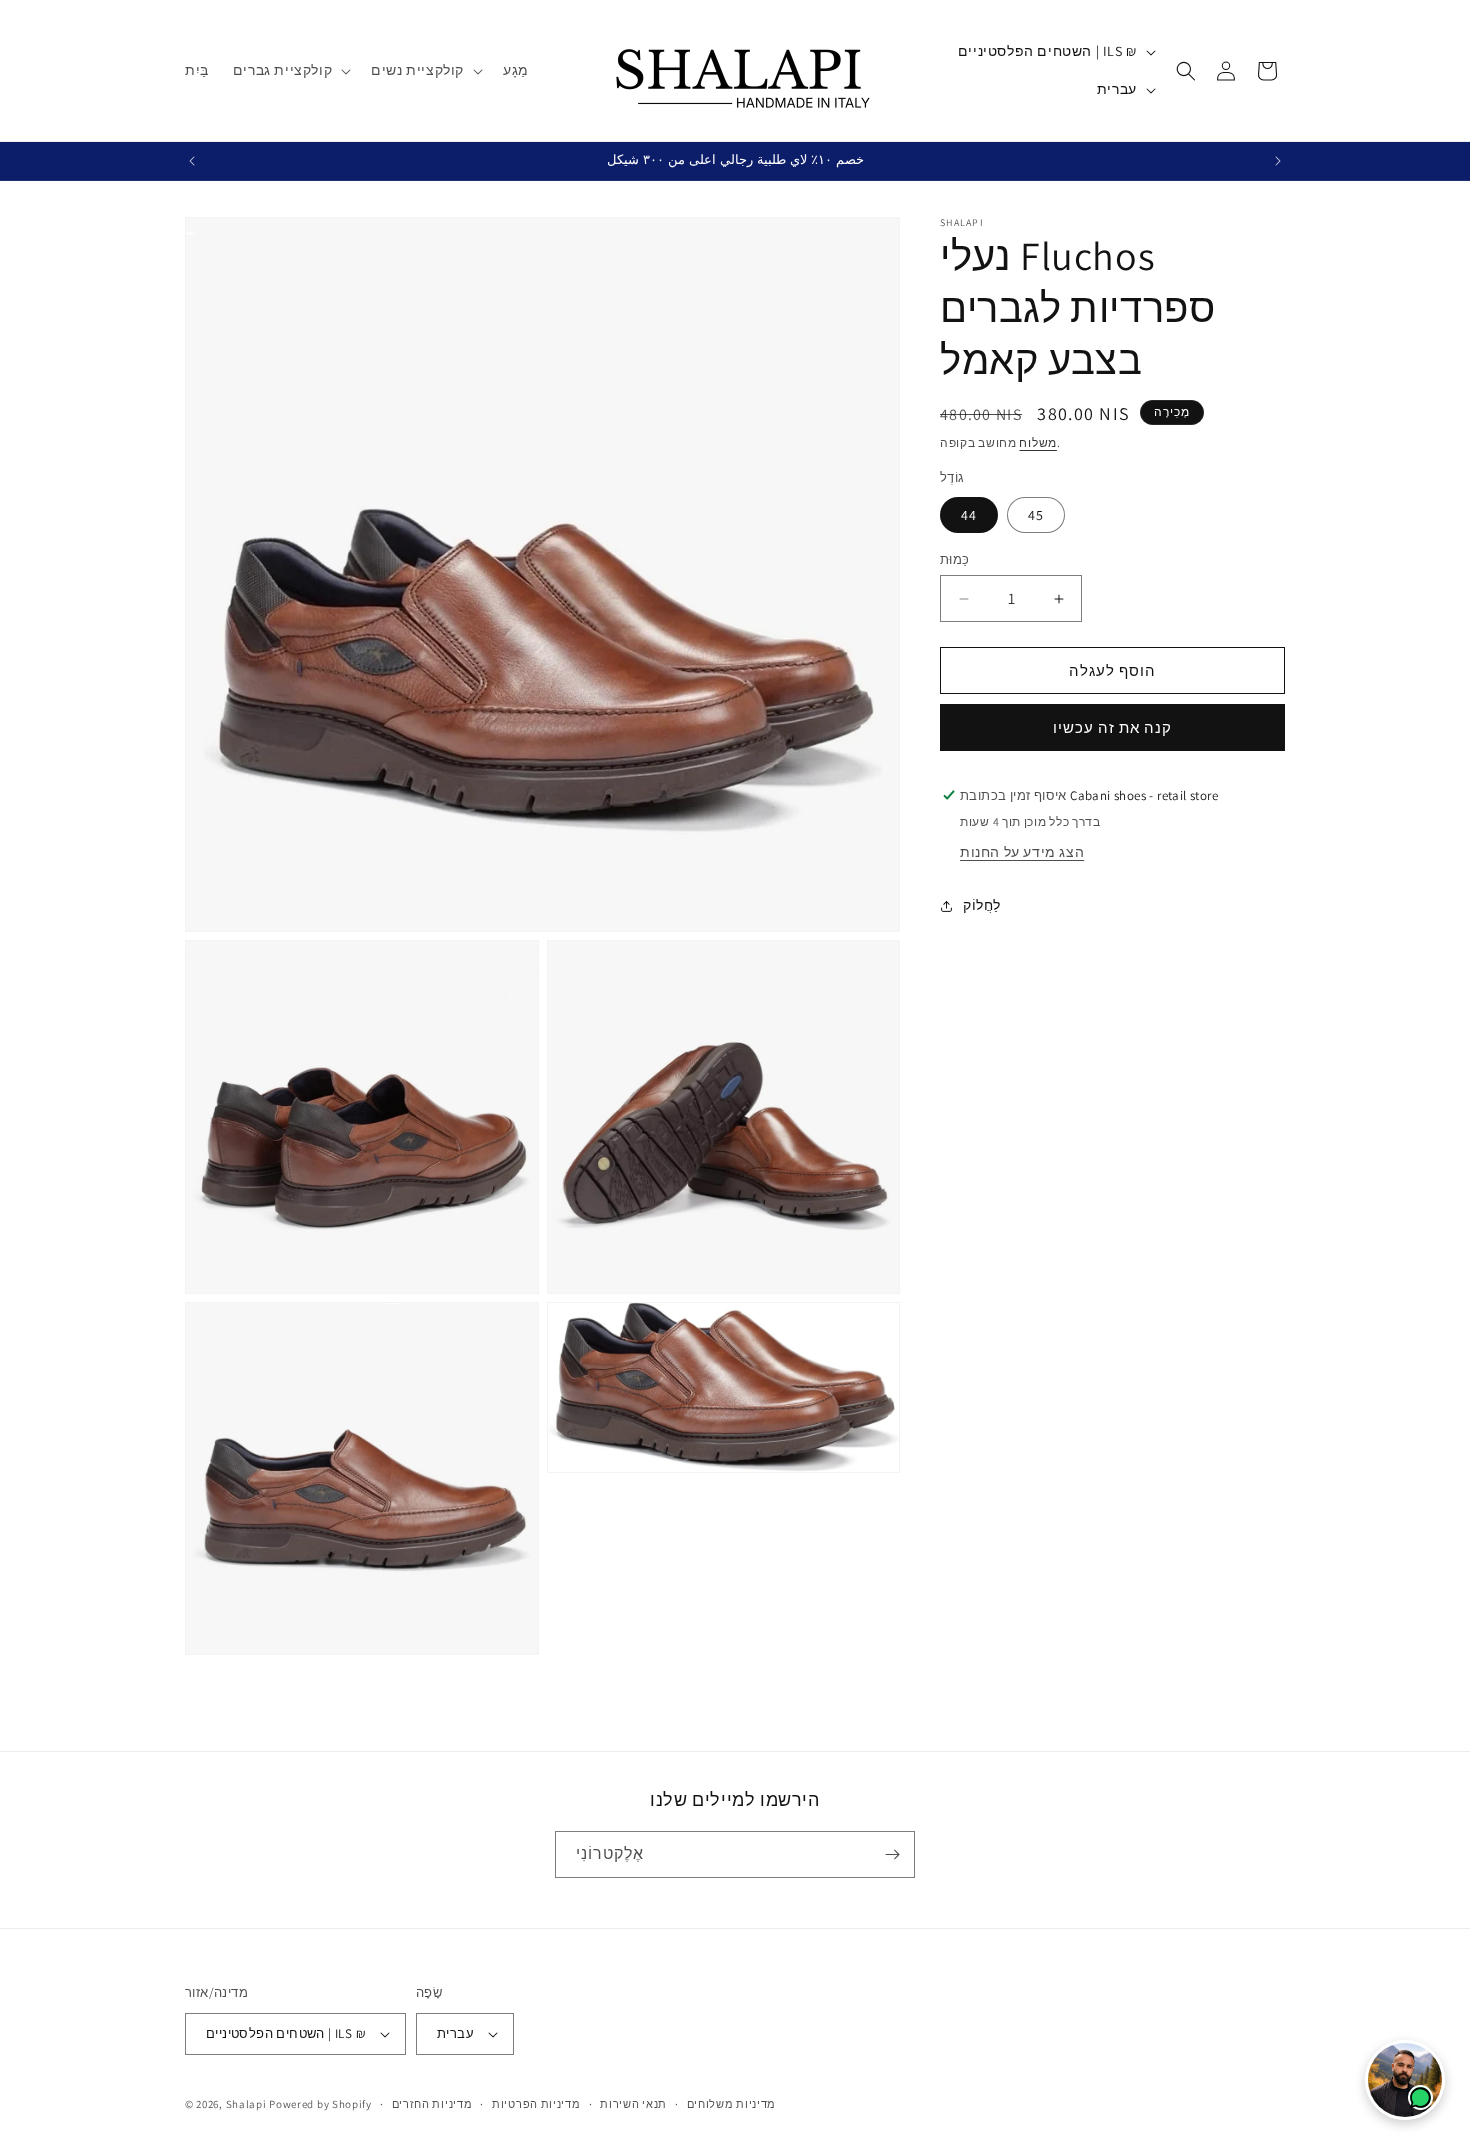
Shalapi (246, 2104)
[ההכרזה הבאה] (1278, 161)
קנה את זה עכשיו (1112, 727)
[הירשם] (892, 1854)
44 (969, 515)
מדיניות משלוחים (732, 2104)
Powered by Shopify (320, 2104)
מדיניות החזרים (432, 2104)
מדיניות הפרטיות (536, 2104)
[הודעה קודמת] (192, 161)
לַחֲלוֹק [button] (982, 906)
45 (1036, 515)
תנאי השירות (633, 2104)
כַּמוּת (955, 559)
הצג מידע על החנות (1022, 852)
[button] (290, 70)
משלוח (1038, 442)
